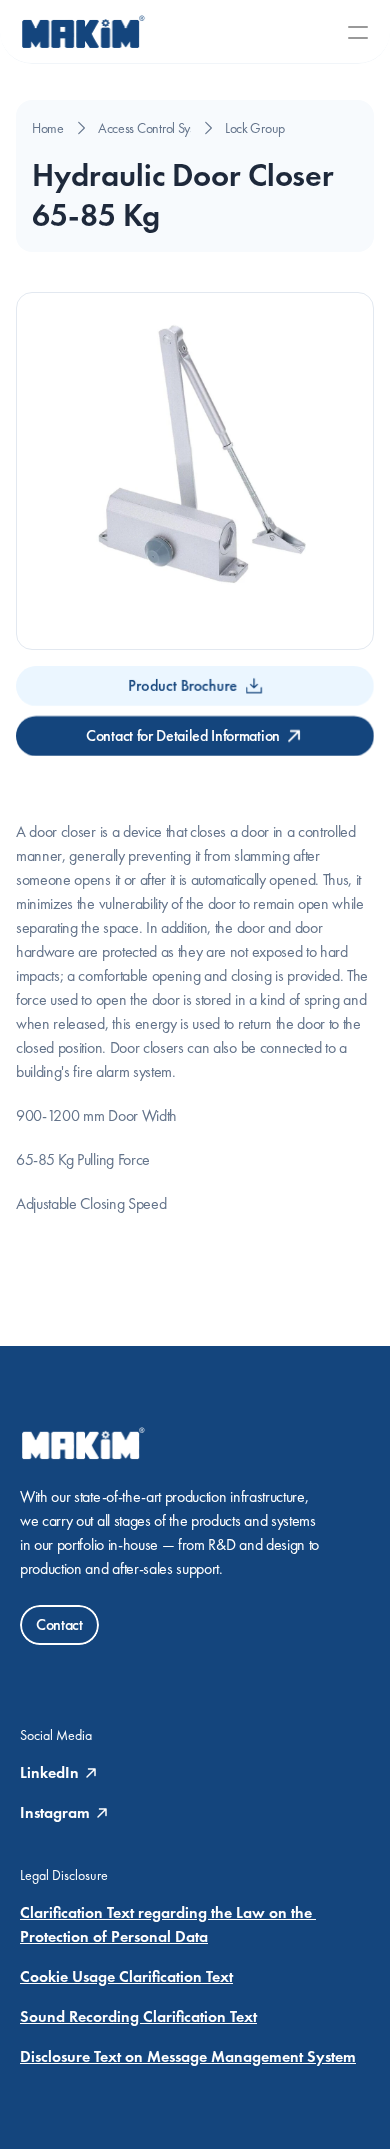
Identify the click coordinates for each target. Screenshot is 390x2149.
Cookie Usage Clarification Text (126, 1976)
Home (48, 128)
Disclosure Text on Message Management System (188, 2056)
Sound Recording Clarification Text (138, 2016)
